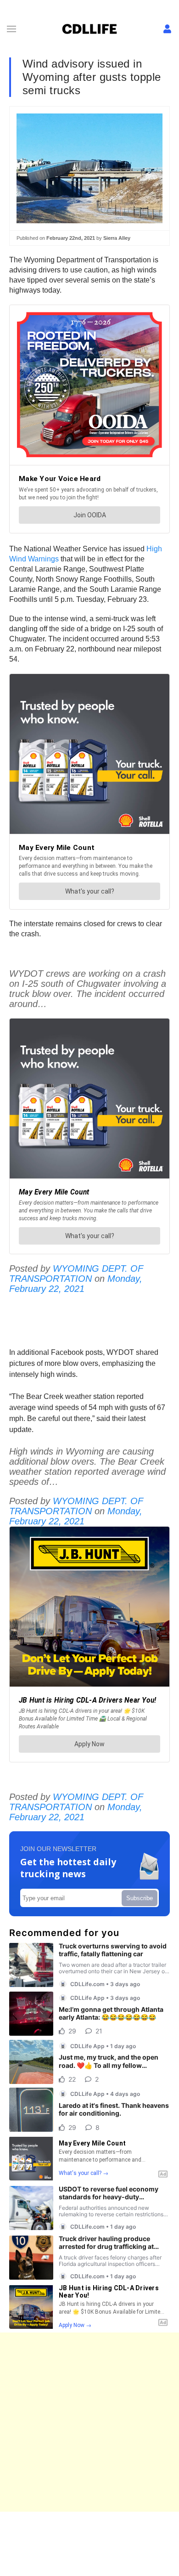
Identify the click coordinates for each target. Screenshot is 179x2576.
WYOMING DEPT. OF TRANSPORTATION (76, 1274)
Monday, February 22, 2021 (76, 1284)
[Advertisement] (89, 2422)
